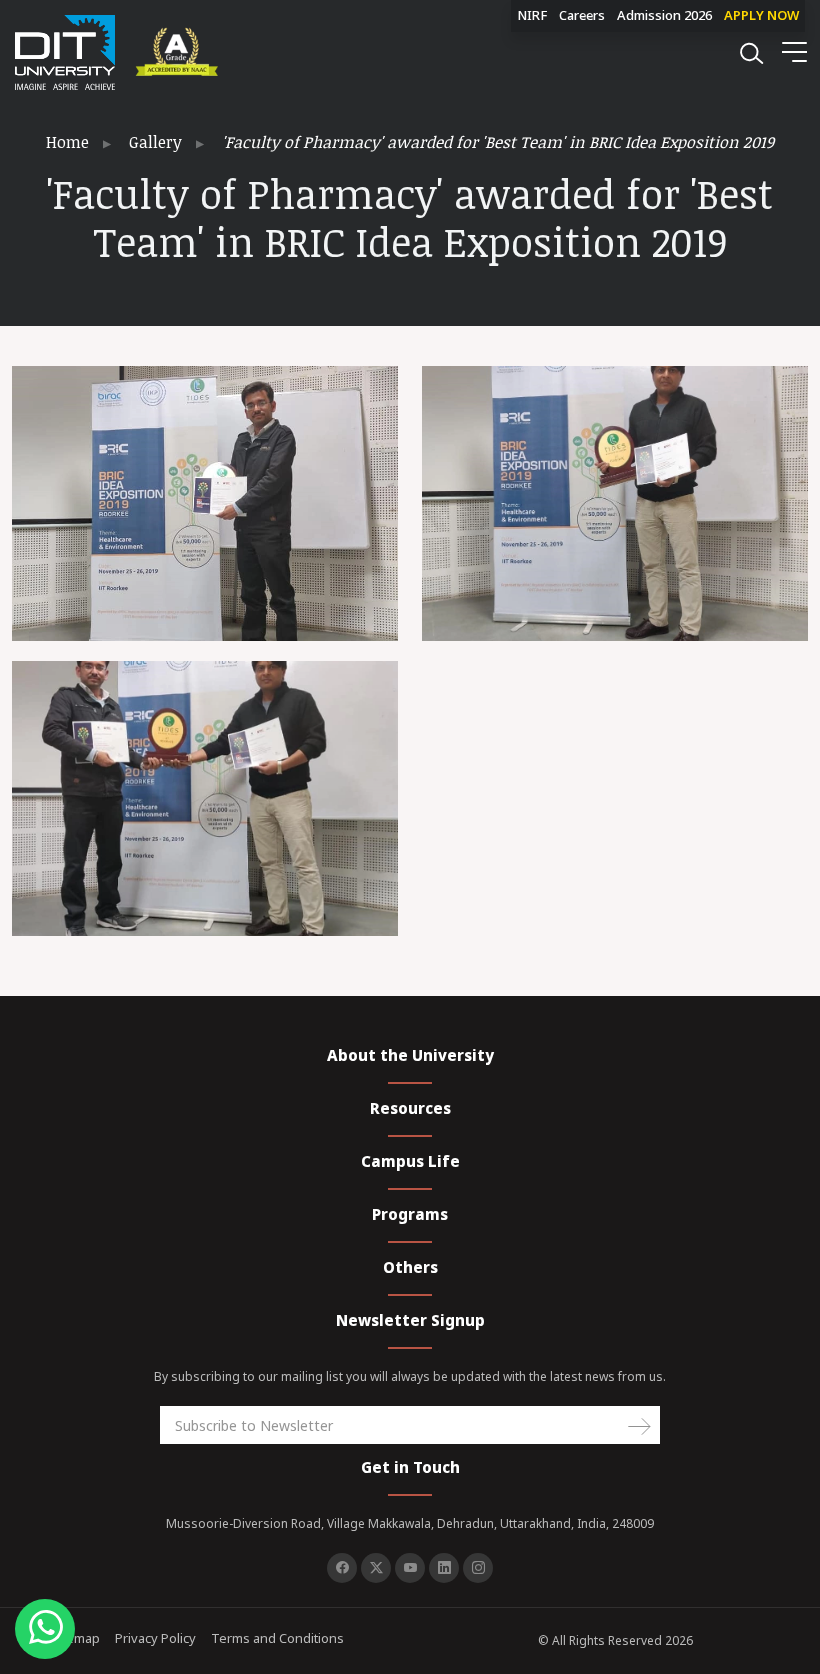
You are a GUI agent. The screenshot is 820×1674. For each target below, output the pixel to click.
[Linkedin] (444, 1568)
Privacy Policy (155, 1638)
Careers (582, 15)
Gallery (155, 142)
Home (67, 142)
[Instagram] (478, 1568)
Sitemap (75, 1638)
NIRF (532, 15)
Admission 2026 (664, 15)
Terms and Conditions (277, 1638)
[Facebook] (342, 1568)
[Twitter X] (376, 1568)
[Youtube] (410, 1568)
